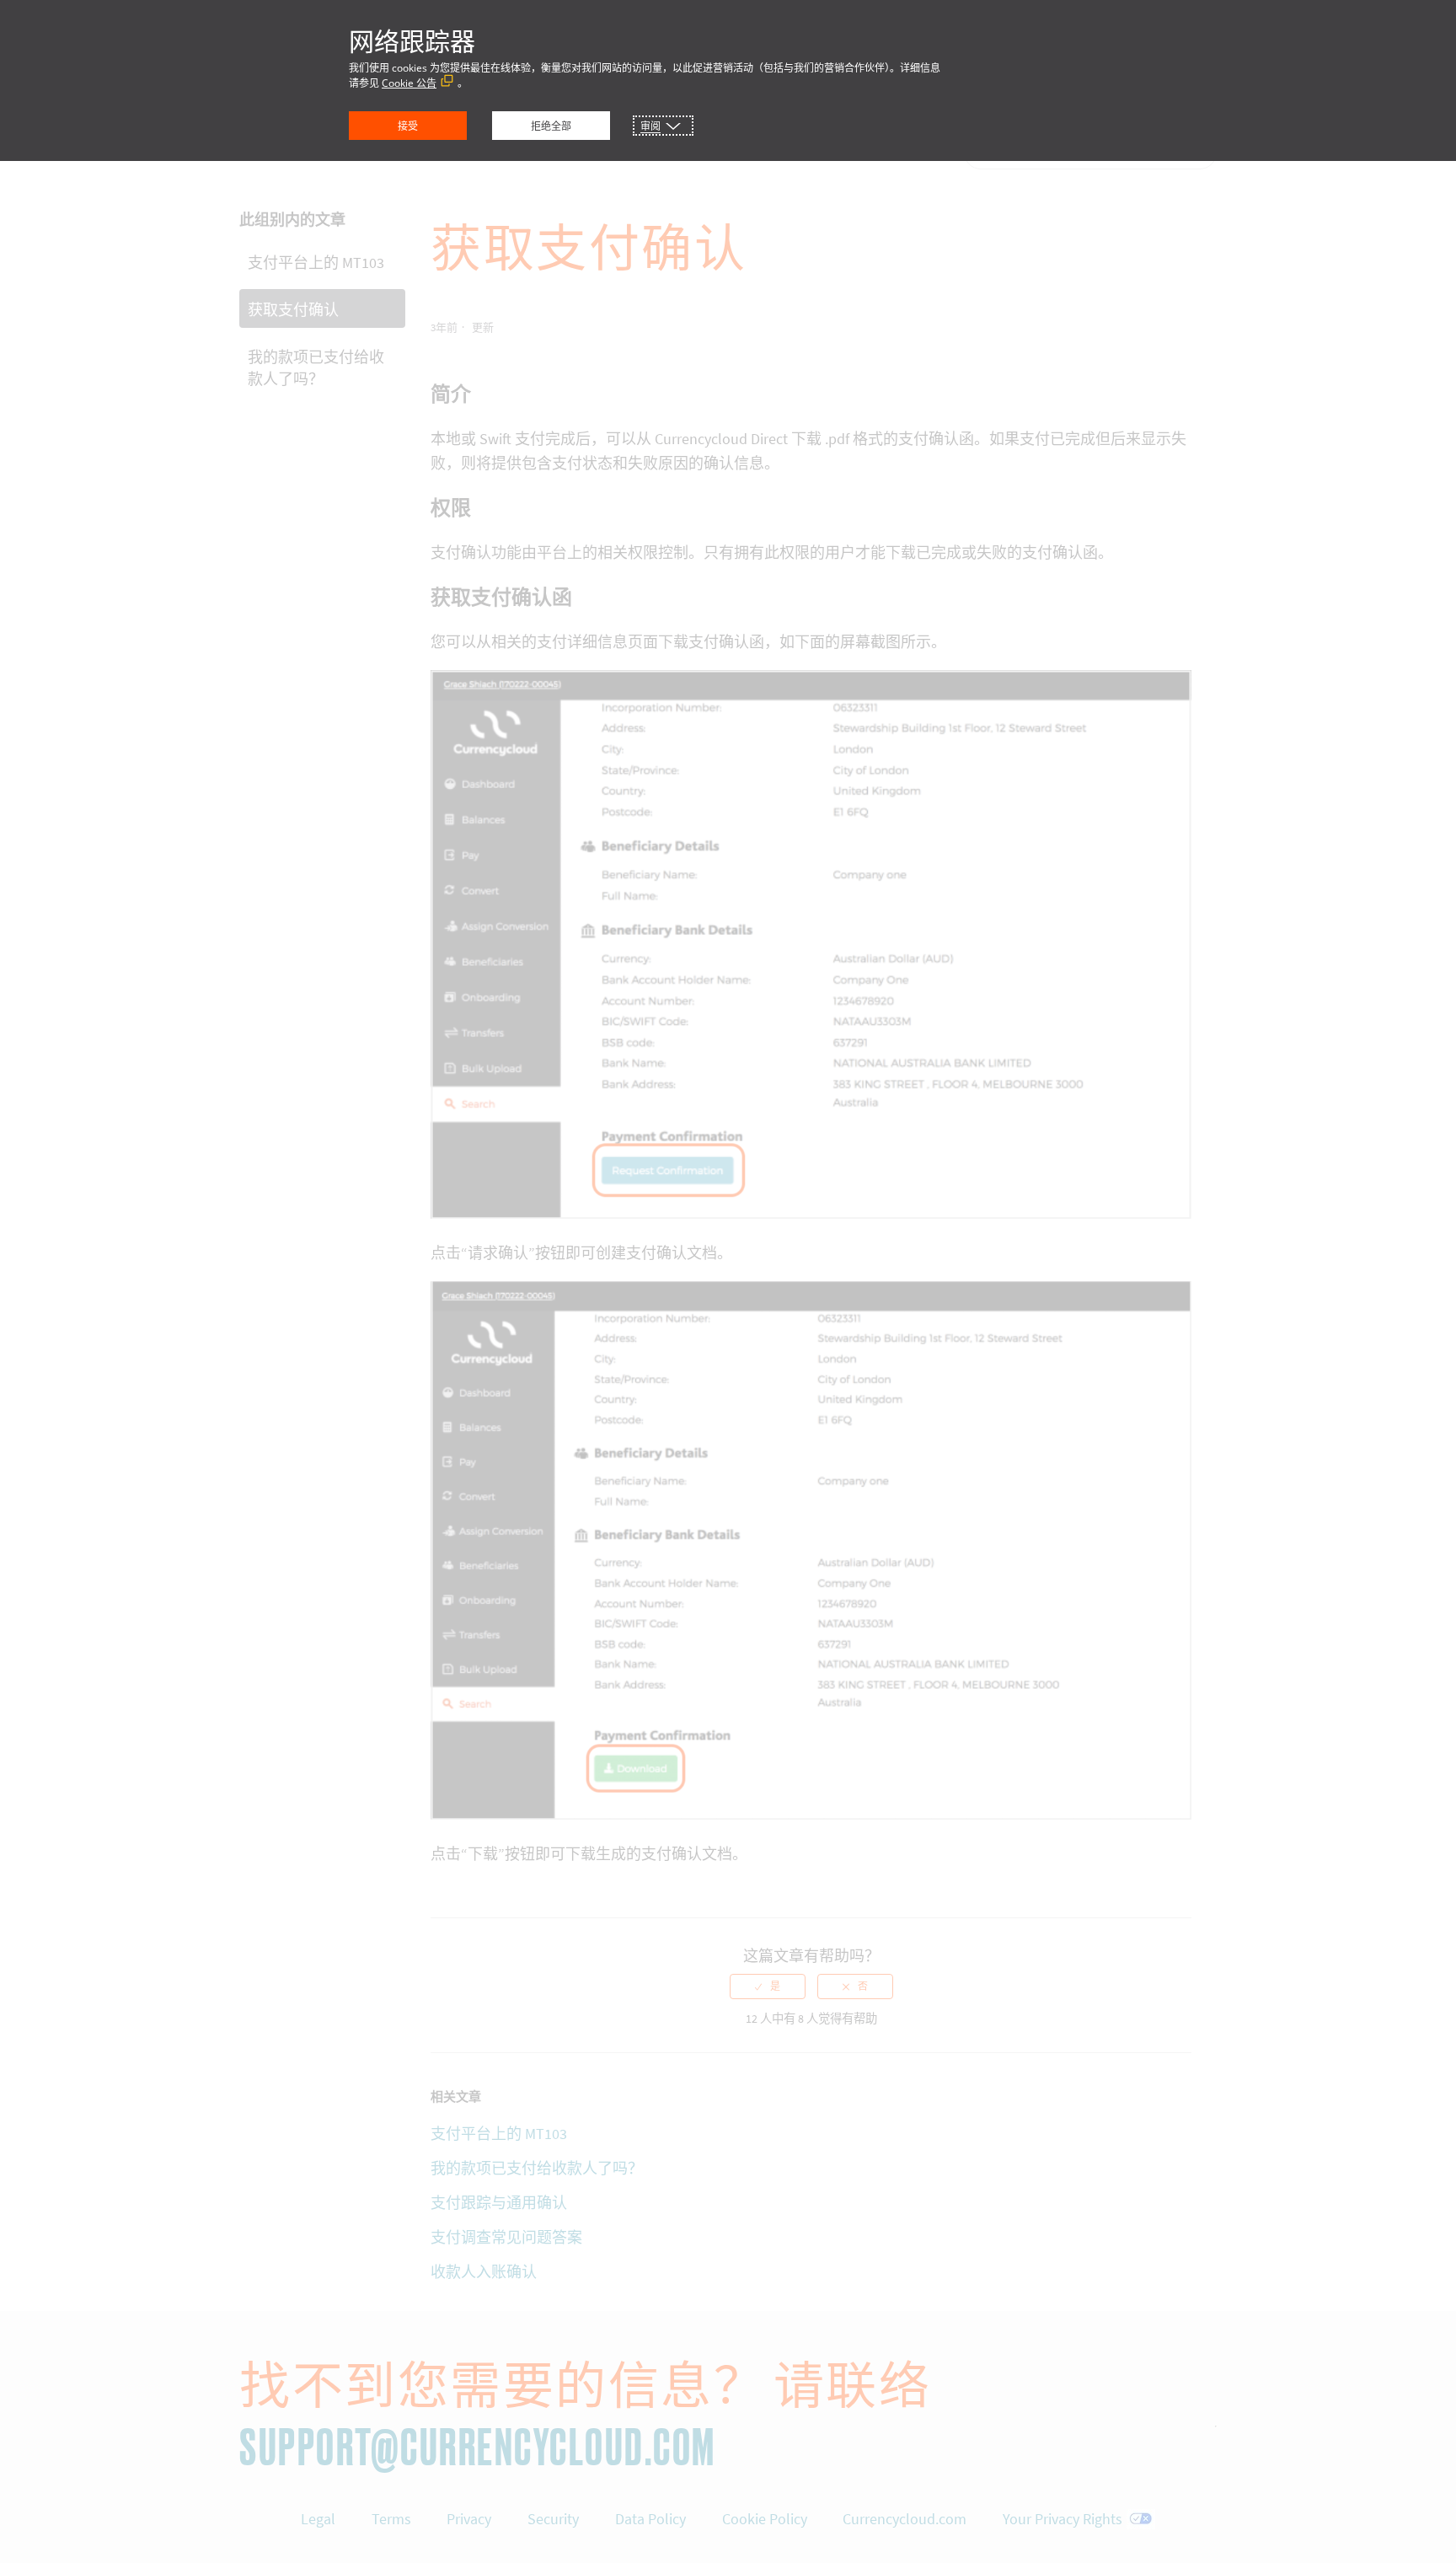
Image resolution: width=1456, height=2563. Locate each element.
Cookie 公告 (409, 83)
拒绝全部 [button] (551, 126)
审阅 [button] (650, 126)
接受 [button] (408, 126)
